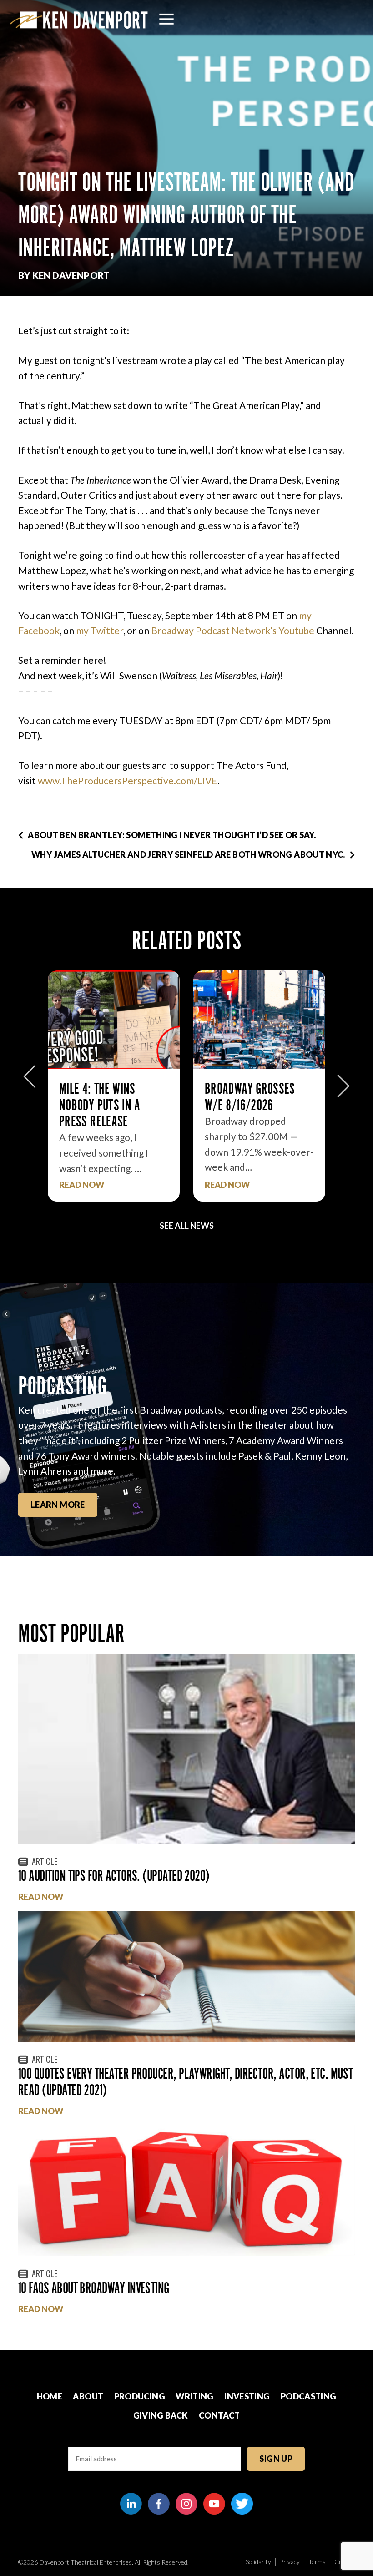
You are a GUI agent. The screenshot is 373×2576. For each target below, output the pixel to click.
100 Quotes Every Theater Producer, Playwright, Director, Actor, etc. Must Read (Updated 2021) (186, 2082)
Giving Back (161, 2415)
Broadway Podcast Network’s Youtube (233, 630)
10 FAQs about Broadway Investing (94, 2288)
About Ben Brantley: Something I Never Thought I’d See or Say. (172, 835)
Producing (140, 2396)
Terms (317, 2562)
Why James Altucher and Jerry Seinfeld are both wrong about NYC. (188, 854)
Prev (30, 1081)
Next (343, 1081)
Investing (247, 2396)
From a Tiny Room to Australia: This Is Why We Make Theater (258, 1105)
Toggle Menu (166, 19)
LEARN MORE (58, 1505)
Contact (219, 2415)
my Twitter (100, 630)
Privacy (290, 2562)
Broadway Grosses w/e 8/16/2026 (104, 1097)
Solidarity (258, 2562)
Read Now (82, 1185)
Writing (195, 2396)
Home (50, 2396)
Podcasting (309, 2396)
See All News (187, 1226)
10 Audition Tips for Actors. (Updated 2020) (114, 1876)
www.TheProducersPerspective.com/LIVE (128, 780)
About (88, 2396)
